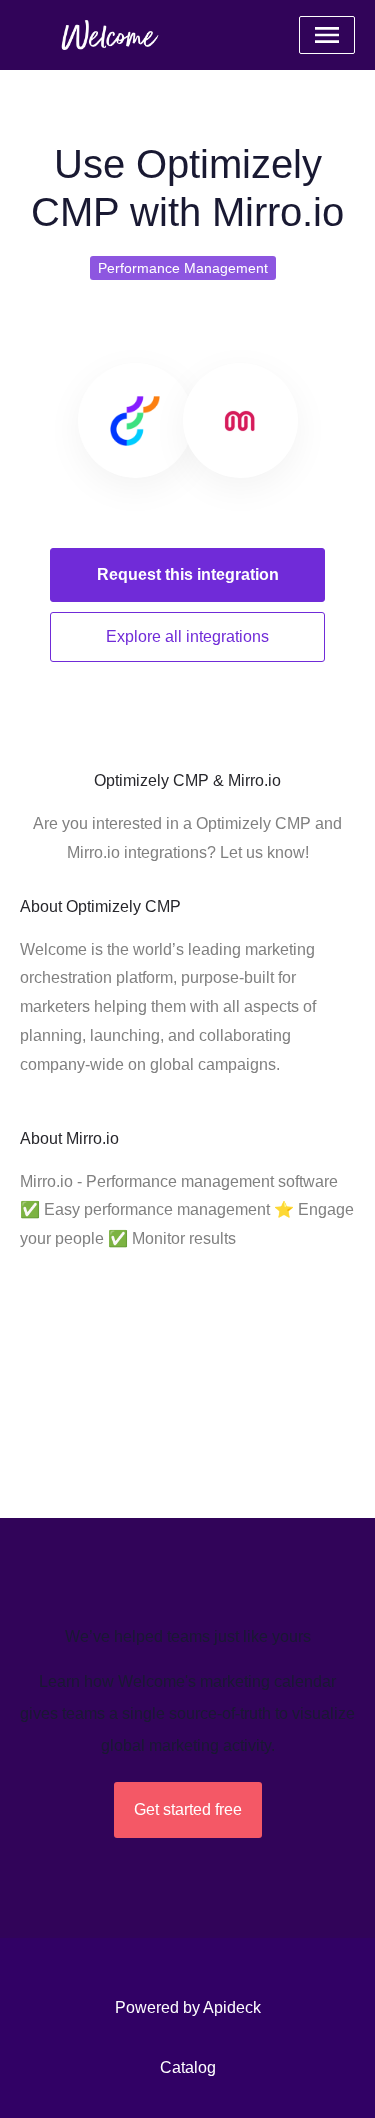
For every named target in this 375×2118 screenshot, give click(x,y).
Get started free (188, 1809)
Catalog (188, 2067)
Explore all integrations (187, 636)
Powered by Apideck (188, 2007)
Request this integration (188, 574)
